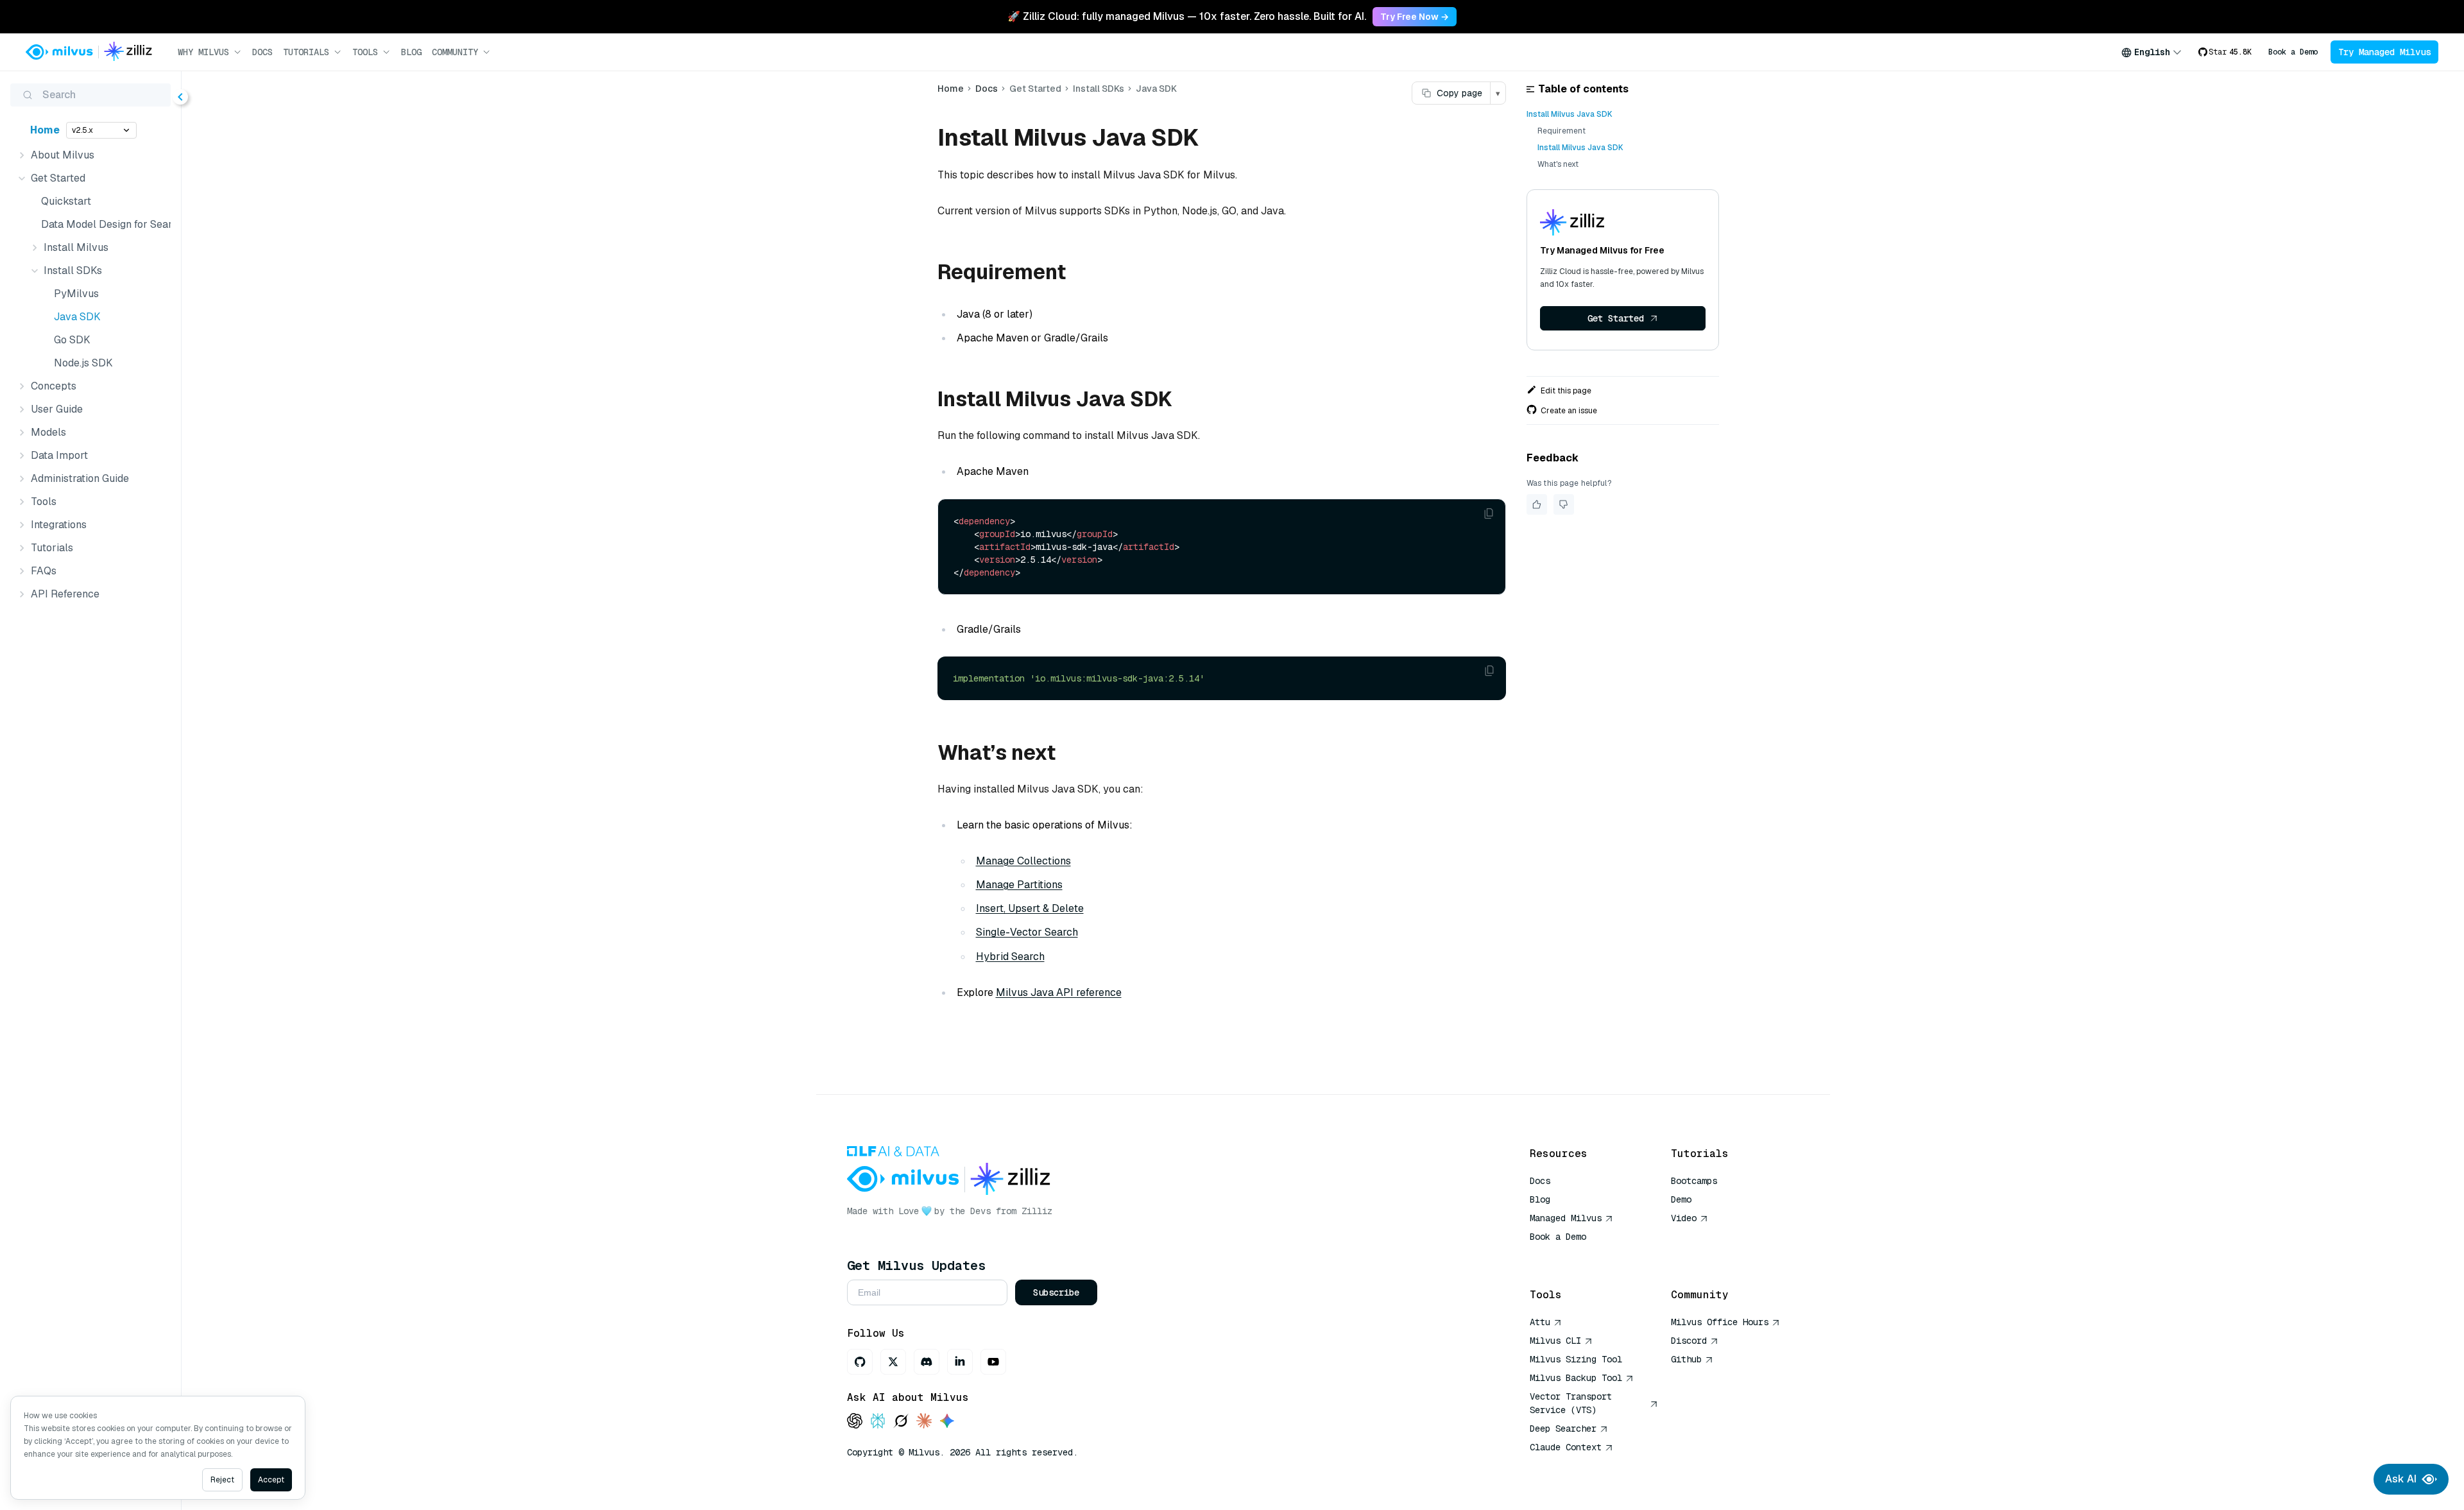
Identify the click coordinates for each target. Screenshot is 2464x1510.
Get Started (1616, 318)
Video (1684, 1218)
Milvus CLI (1555, 1341)
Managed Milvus (1566, 1218)
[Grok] (901, 1422)
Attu (1540, 1322)
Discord (1689, 1341)
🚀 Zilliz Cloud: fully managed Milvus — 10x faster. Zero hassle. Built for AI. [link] (1187, 16)
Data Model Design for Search (103, 224)
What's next (1558, 164)
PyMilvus (76, 294)
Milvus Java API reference (1059, 992)
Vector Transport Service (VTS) (1571, 1403)
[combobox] (2152, 52)
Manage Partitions (1019, 885)
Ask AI (2401, 1479)
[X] (893, 1362)
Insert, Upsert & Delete (1030, 908)
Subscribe (1056, 1292)
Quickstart (66, 201)
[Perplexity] (878, 1422)
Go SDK (72, 340)
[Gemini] (947, 1422)
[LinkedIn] (960, 1362)
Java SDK (77, 317)
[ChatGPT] (855, 1422)
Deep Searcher (1563, 1428)
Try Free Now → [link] (1415, 17)
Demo (1681, 1199)
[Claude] (924, 1422)
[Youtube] (993, 1362)
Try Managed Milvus (2384, 52)
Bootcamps (1694, 1181)
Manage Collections (1023, 861)
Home (45, 130)
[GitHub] (860, 1362)
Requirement (1561, 131)
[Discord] (927, 1362)
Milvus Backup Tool (1576, 1378)
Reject (222, 1480)
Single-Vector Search (1027, 932)
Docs (262, 52)
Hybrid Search (1010, 957)
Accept (271, 1480)
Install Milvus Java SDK (1570, 114)
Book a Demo (2293, 52)
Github (1686, 1359)
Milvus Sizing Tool (1576, 1359)
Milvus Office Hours (1720, 1322)
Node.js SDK (83, 363)
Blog (411, 52)
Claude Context (1566, 1447)
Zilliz (1037, 1211)
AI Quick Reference (1576, 1255)
